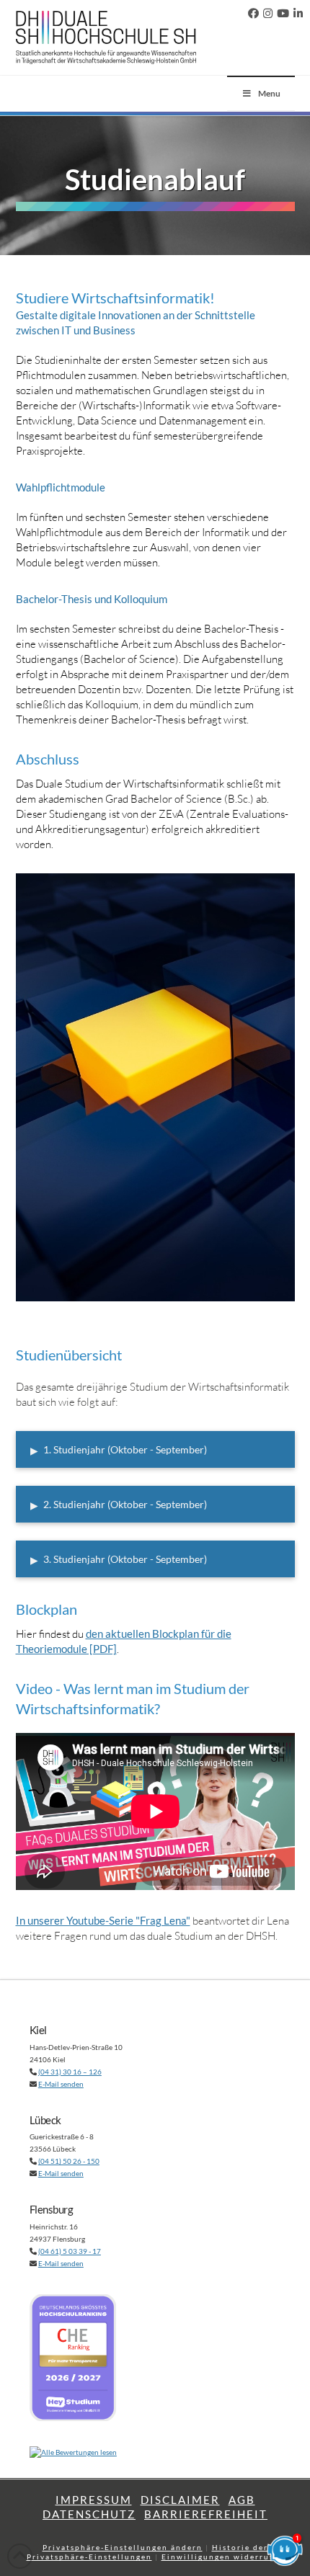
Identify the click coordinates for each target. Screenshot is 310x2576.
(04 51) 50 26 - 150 (69, 2161)
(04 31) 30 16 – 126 (70, 2072)
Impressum (94, 2500)
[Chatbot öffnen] (285, 2551)
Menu (269, 93)
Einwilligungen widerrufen (223, 2557)
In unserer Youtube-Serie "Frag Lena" (103, 1920)
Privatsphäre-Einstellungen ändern (123, 2547)
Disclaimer (180, 2500)
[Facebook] (253, 14)
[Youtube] (283, 14)
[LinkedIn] (298, 14)
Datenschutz (89, 2514)
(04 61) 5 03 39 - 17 (70, 2251)
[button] (155, 1449)
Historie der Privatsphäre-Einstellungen (147, 2552)
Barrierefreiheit (206, 2514)
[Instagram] (268, 14)
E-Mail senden (61, 2084)
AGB (242, 2500)
